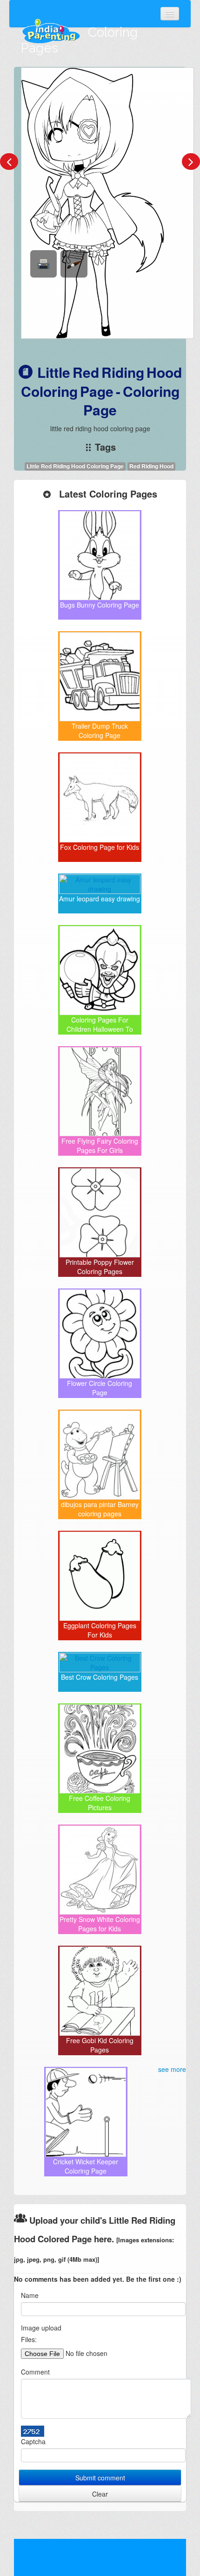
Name (30, 2295)
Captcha (33, 2441)
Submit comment (100, 2478)
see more (172, 2069)
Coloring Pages (79, 40)
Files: (29, 2339)
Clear (100, 2494)
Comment (35, 2372)
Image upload (41, 2328)
